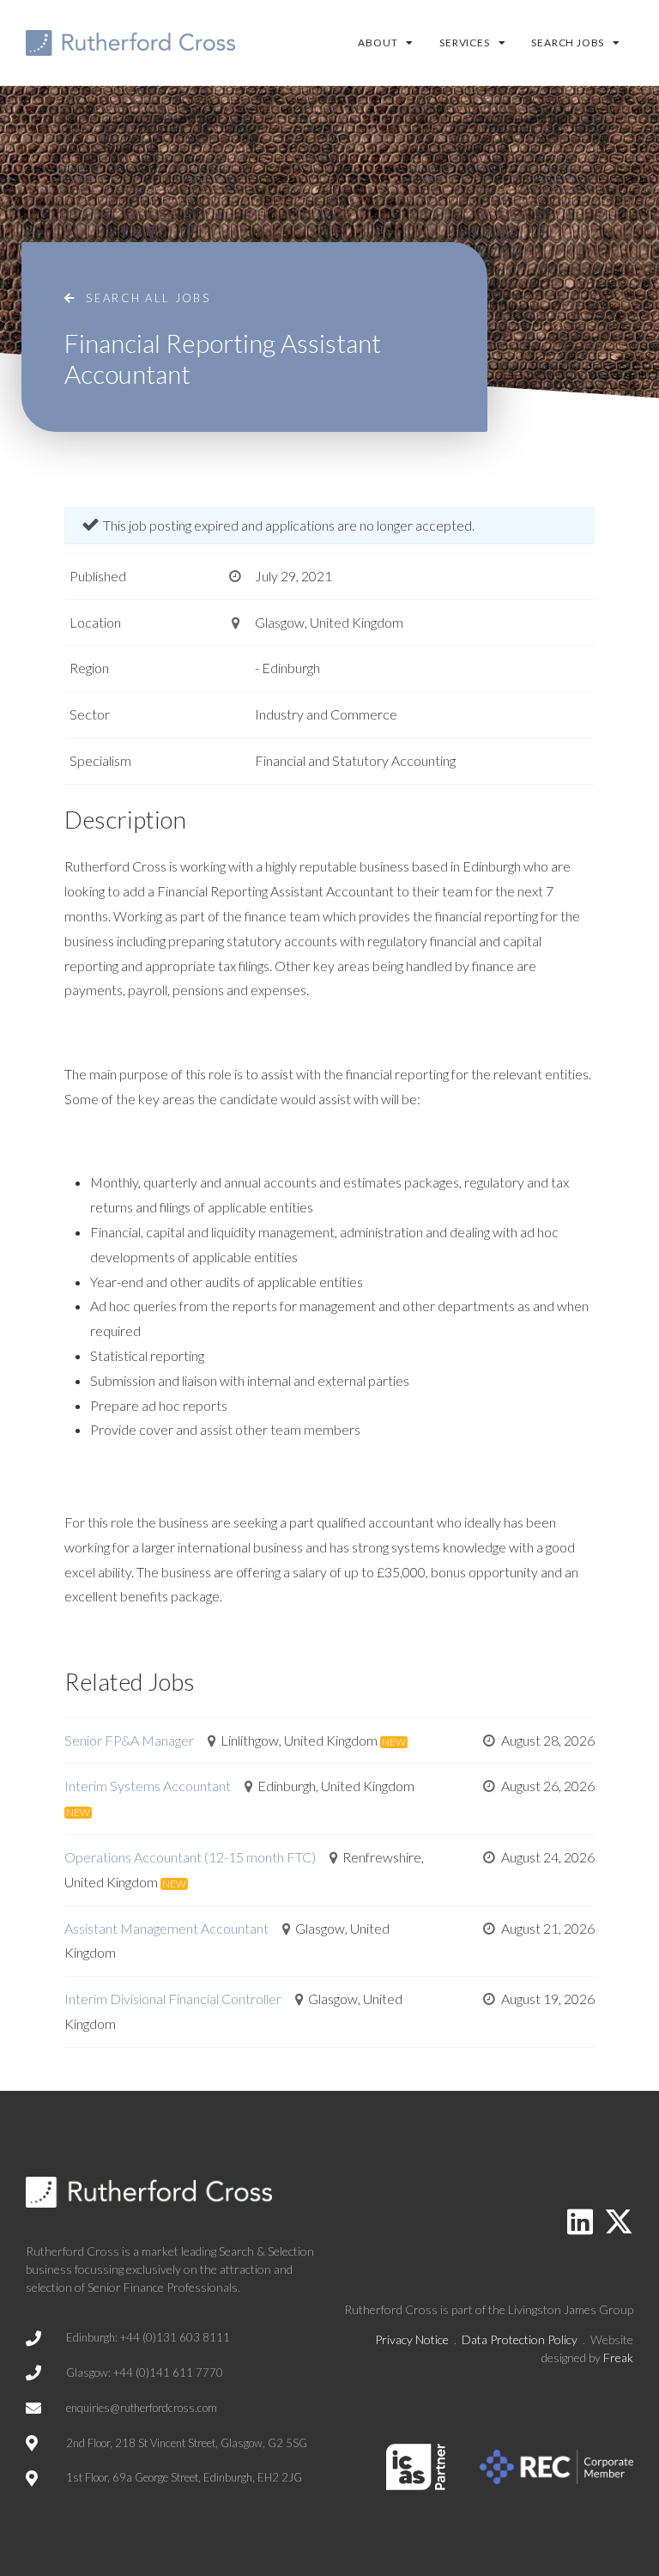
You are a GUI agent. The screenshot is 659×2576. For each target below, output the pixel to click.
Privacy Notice (412, 2339)
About (378, 43)
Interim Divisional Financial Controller (173, 1999)
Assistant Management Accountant (166, 1928)
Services (464, 43)
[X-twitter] (619, 2221)
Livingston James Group (571, 2309)
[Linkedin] (580, 2221)
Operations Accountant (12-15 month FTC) (190, 1857)
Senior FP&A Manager (129, 1740)
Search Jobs (568, 43)
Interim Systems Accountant (148, 1786)
